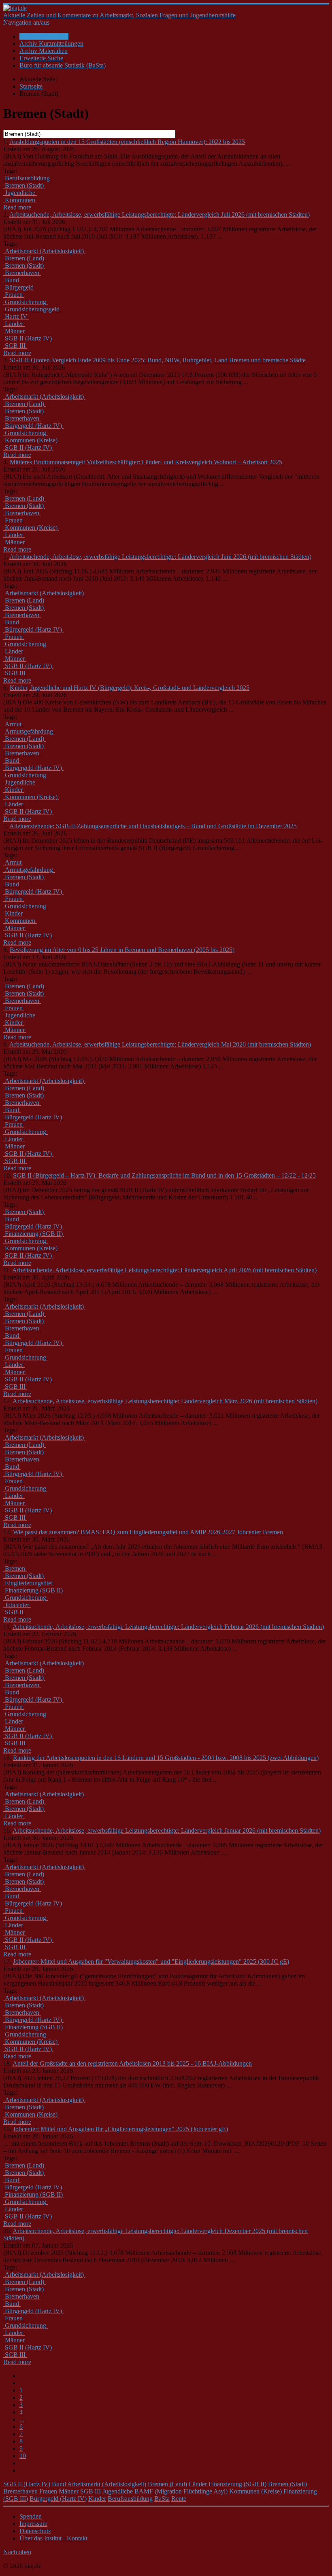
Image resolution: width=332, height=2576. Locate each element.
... (22, 2419)
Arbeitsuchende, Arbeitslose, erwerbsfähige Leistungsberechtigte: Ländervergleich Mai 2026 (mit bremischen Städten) (160, 1044)
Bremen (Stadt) (287, 2484)
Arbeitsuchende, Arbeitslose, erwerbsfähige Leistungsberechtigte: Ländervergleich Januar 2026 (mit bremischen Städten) (167, 1830)
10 (23, 2456)
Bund (59, 2484)
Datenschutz (35, 2531)
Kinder (97, 2499)
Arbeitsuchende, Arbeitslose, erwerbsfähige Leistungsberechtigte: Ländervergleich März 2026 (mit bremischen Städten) (165, 1401)
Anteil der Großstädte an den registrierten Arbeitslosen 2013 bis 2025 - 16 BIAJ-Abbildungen (132, 2063)
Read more (17, 207)
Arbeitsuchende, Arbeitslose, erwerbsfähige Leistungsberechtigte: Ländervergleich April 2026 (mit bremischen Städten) (164, 1270)
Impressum (33, 2524)
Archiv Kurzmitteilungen (51, 43)
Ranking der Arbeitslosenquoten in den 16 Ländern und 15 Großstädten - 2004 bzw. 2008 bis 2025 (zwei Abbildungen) (166, 1758)
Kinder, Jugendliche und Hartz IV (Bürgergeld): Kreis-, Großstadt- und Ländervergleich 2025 (130, 688)
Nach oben (17, 2552)
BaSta (162, 2499)
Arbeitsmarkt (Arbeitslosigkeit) (107, 2484)
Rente (179, 2499)
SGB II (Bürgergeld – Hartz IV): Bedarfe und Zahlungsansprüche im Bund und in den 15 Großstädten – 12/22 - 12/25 (164, 1175)
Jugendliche (118, 2491)
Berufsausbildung (130, 2499)
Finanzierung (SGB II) (237, 2484)
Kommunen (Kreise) (255, 2491)
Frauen (48, 2491)
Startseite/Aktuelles (44, 36)
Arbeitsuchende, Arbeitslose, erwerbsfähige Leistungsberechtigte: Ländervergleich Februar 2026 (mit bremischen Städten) (168, 1627)
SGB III (90, 2491)
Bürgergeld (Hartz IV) (58, 2499)
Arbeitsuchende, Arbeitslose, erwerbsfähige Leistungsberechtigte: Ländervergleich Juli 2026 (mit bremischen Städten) (160, 215)
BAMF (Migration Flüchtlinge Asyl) (181, 2491)
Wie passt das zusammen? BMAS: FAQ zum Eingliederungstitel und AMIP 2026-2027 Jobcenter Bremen (148, 1532)
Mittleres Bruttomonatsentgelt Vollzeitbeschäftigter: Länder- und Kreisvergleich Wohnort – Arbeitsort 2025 (146, 462)
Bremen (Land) (167, 2484)
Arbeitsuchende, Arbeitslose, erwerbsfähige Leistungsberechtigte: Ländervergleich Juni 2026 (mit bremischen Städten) (160, 557)
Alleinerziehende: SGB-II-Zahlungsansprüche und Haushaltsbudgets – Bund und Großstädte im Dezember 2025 (153, 826)
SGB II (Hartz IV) (27, 2484)
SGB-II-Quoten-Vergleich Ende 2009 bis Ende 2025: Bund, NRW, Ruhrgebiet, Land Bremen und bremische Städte (158, 360)
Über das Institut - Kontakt (53, 2538)
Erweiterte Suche (41, 58)
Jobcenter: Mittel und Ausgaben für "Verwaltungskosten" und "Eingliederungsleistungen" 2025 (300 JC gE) (151, 1962)
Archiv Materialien (44, 51)
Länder (198, 2484)
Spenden (31, 2516)
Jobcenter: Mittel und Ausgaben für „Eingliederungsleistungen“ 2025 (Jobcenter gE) (120, 2129)
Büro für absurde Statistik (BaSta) (63, 65)
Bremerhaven (20, 2491)
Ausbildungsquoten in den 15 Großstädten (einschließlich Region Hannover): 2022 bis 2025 (127, 142)
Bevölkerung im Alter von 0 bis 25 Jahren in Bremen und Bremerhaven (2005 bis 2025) (122, 950)
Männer (69, 2491)
